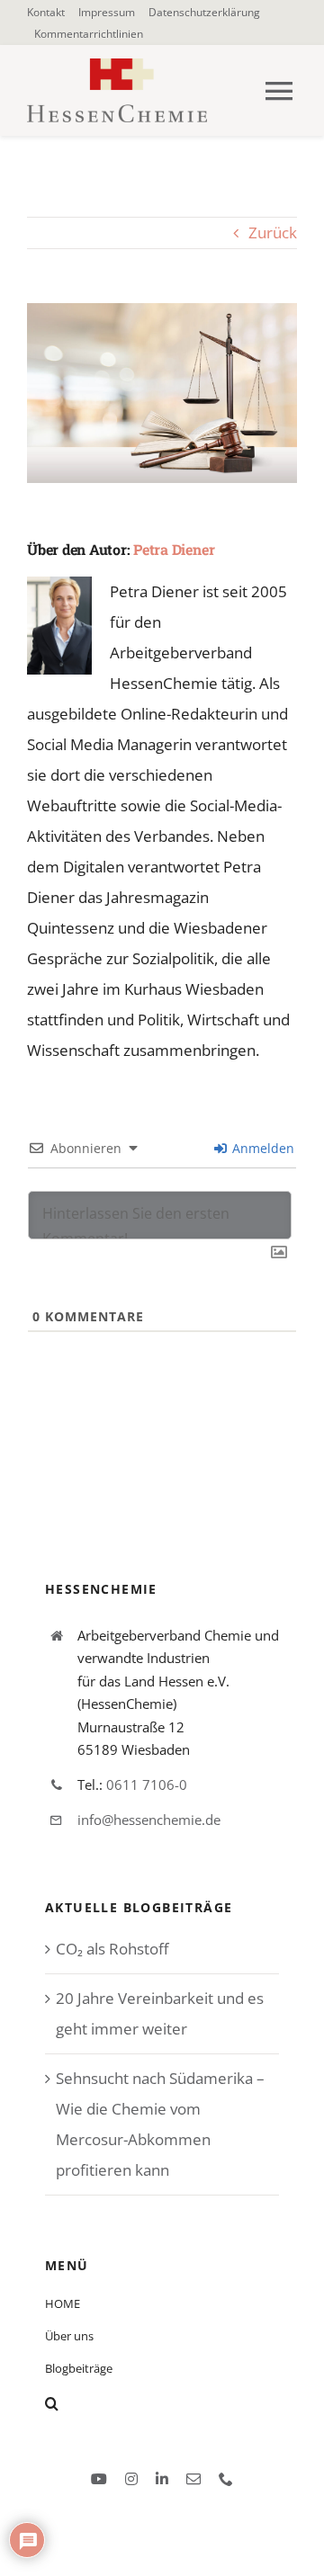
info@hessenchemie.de (149, 1820)
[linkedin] (162, 2479)
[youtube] (99, 2479)
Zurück (273, 233)
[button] (162, 2403)
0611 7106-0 (147, 1784)
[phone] (226, 2479)
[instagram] (131, 2479)
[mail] (193, 2479)
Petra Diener (174, 549)
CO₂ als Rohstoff (112, 1949)
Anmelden (261, 1148)
